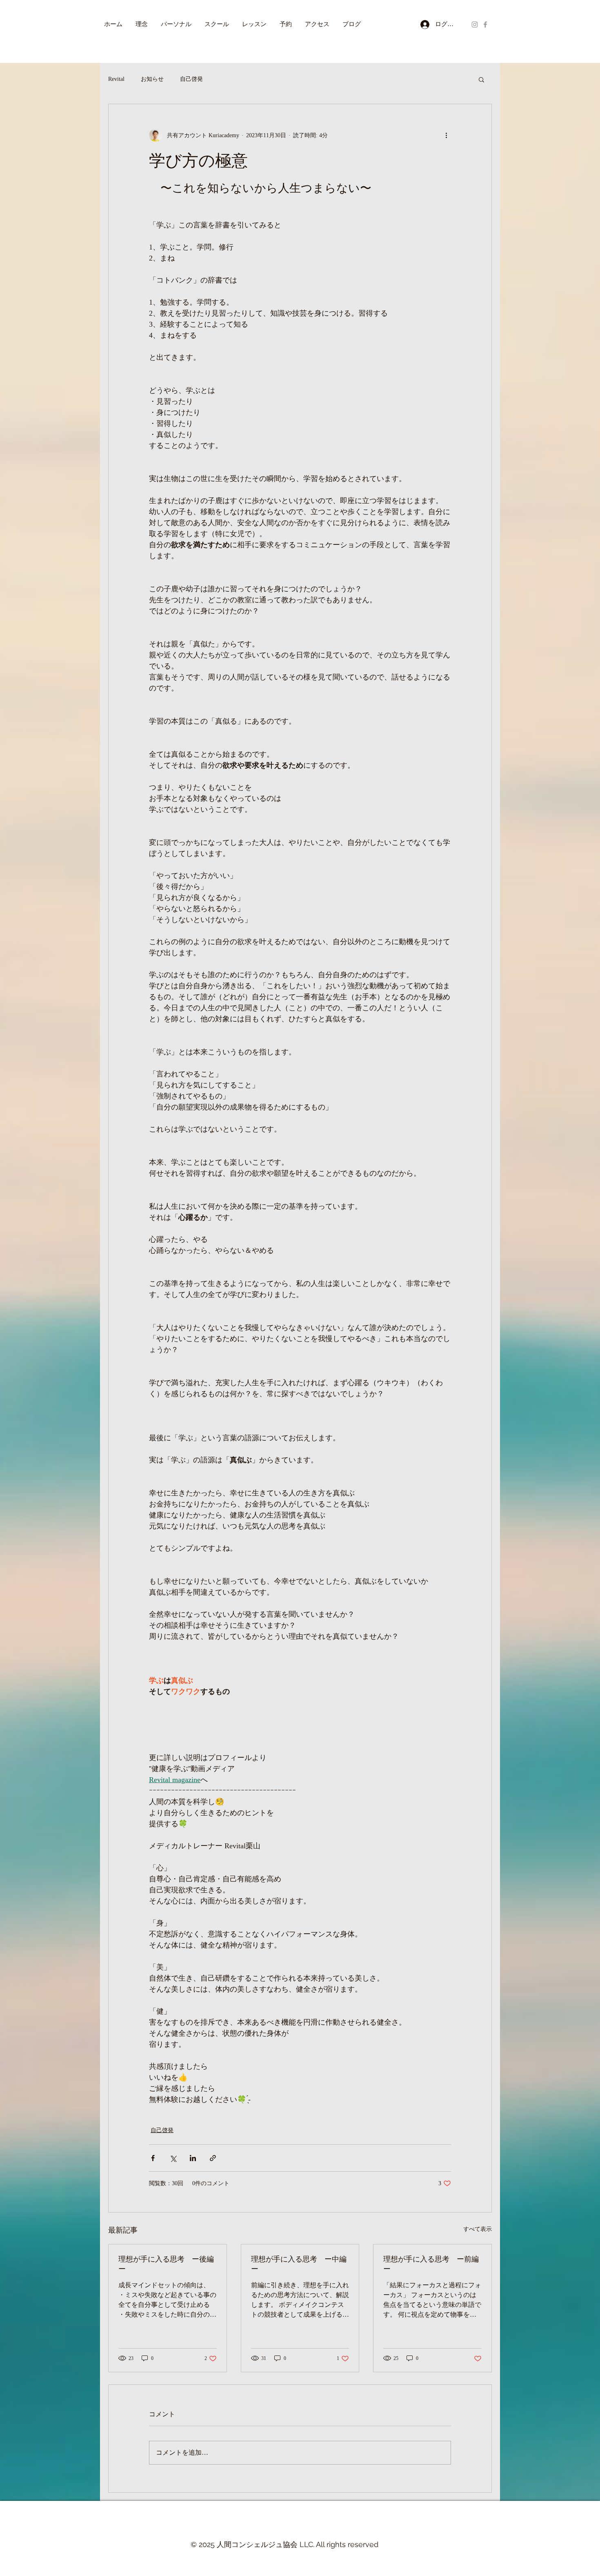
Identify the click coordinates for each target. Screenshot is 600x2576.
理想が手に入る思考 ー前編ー (431, 2264)
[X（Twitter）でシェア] (173, 2158)
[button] (481, 79)
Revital (116, 79)
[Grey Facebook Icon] (485, 25)
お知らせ (152, 79)
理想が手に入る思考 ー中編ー (299, 2264)
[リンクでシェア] (213, 2158)
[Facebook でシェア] (153, 2158)
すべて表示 (478, 2229)
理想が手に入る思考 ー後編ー (166, 2264)
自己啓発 (191, 79)
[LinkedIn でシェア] (193, 2158)
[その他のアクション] (446, 135)
